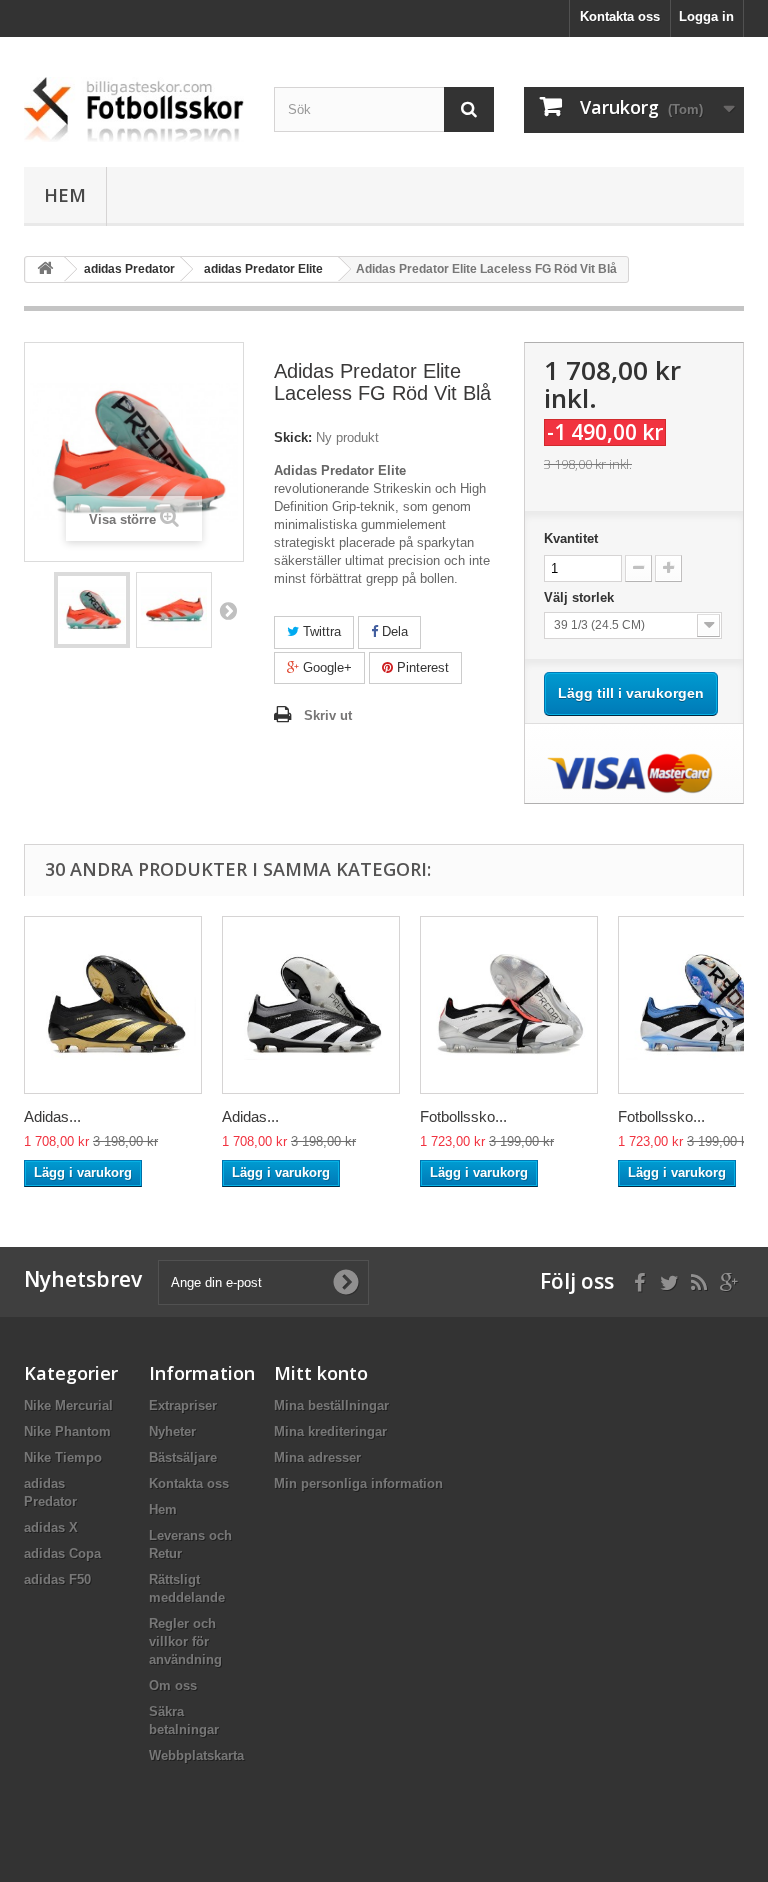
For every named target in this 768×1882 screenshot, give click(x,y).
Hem (65, 195)
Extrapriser (183, 1405)
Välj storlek (581, 597)
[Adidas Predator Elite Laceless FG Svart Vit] (311, 1005)
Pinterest (421, 667)
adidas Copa (62, 1553)
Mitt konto (321, 1373)
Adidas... (52, 1116)
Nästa (228, 610)
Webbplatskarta (196, 1755)
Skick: (293, 437)
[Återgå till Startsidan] (45, 269)
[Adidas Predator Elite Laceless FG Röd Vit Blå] (92, 610)
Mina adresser (317, 1457)
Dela (393, 631)
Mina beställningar (331, 1405)
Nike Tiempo (63, 1457)
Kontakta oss (620, 16)
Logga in (706, 16)
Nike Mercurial (68, 1405)
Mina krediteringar (330, 1431)
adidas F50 (57, 1579)
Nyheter (172, 1431)
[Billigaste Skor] (134, 109)
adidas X (51, 1527)
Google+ (325, 667)
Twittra (320, 631)
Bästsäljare (183, 1457)
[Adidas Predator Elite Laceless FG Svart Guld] (113, 1005)
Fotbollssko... (463, 1116)
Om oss (173, 1685)
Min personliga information (358, 1483)
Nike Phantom (67, 1431)
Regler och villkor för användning (185, 1641)
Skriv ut (328, 715)
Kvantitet (571, 538)
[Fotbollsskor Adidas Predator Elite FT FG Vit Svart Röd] (509, 1005)
